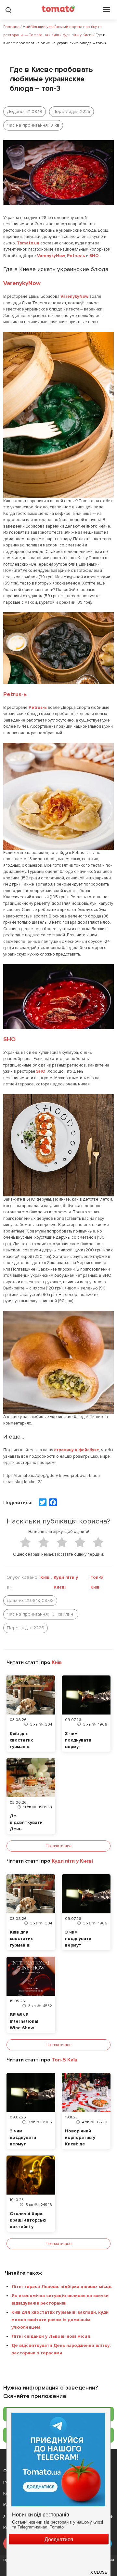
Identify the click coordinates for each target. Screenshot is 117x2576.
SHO (94, 256)
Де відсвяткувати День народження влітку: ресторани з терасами (61, 2349)
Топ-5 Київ (97, 1582)
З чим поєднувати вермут (78, 1740)
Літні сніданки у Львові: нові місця (51, 2336)
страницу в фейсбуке (77, 1450)
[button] (99, 2569)
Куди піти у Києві (66, 1582)
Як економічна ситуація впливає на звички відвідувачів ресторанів (60, 2299)
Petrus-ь (76, 256)
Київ (45, 1577)
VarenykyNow (51, 256)
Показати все (58, 1846)
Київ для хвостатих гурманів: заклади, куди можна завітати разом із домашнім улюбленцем (60, 2320)
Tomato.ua (28, 243)
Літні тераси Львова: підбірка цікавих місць (61, 2287)
